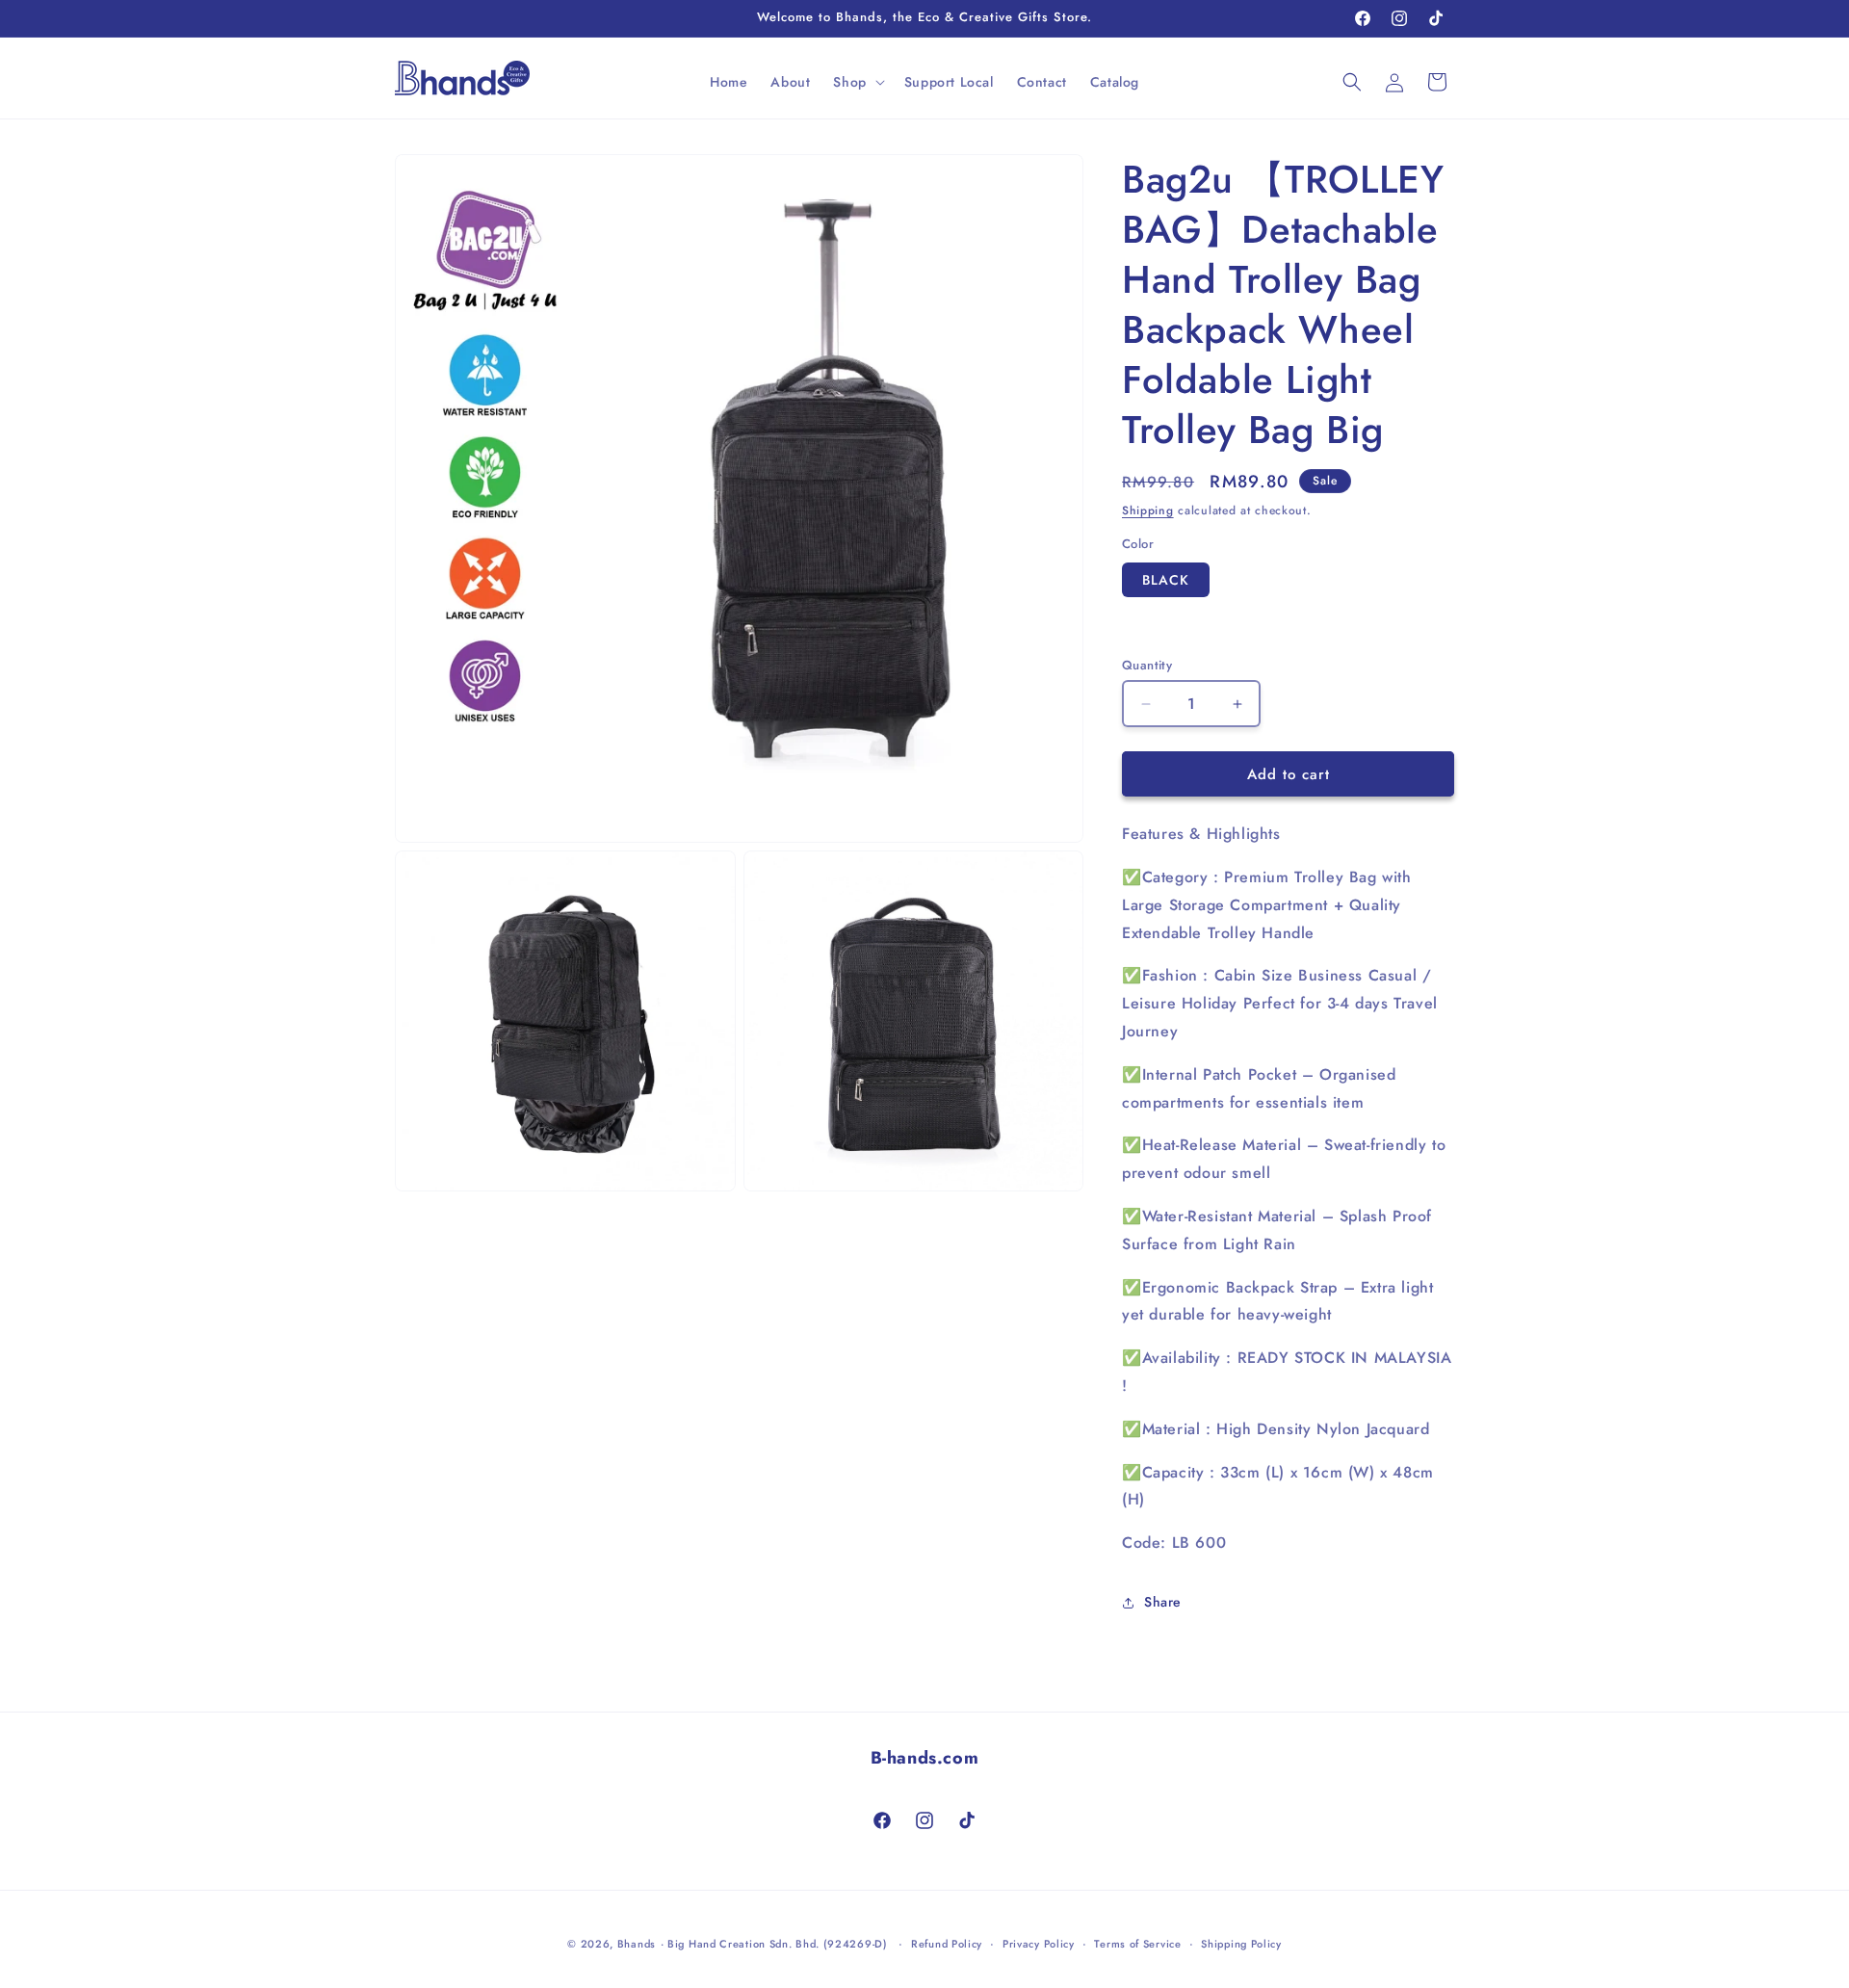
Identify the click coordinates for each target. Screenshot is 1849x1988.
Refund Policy (947, 1943)
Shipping (1148, 510)
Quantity (1147, 665)
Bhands (637, 1944)
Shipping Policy (1241, 1943)
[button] (857, 82)
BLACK (1166, 580)
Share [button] (1163, 1602)
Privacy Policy (1039, 1943)
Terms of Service (1137, 1943)
